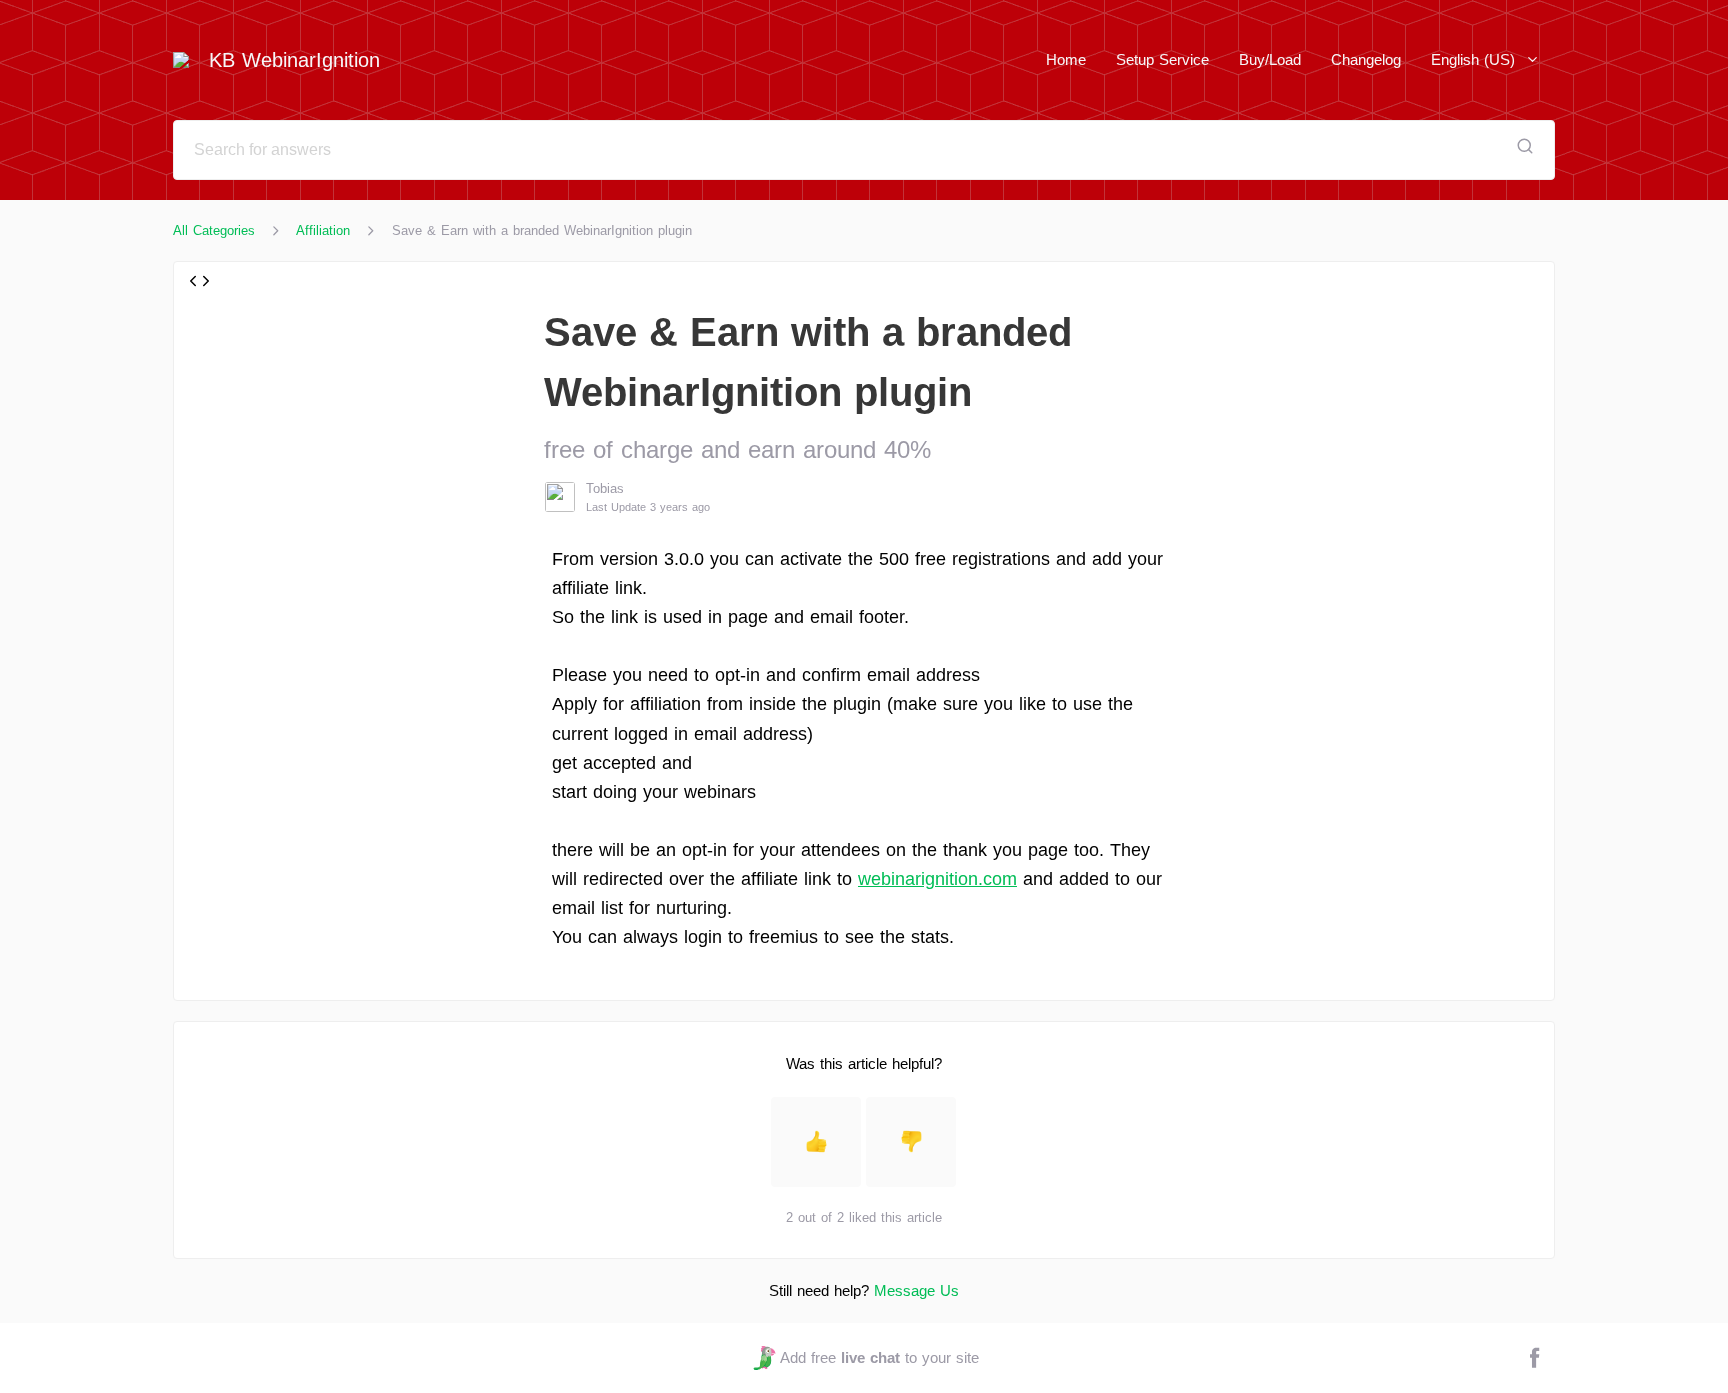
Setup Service (1162, 59)
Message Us (916, 1290)
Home (1066, 59)
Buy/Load (1270, 59)
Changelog (1366, 59)
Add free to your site (879, 1357)
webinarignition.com (937, 879)
